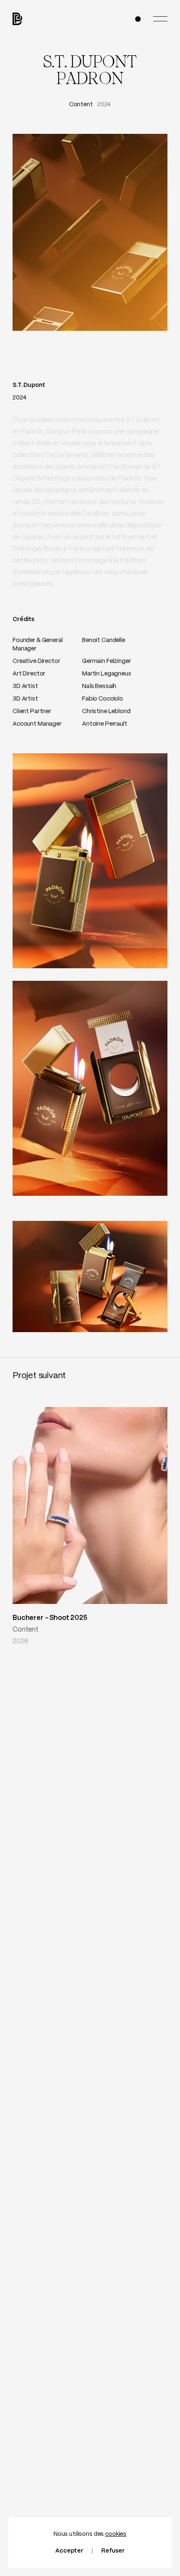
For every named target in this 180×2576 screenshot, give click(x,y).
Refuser (113, 2551)
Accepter (69, 2551)
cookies (116, 2534)
